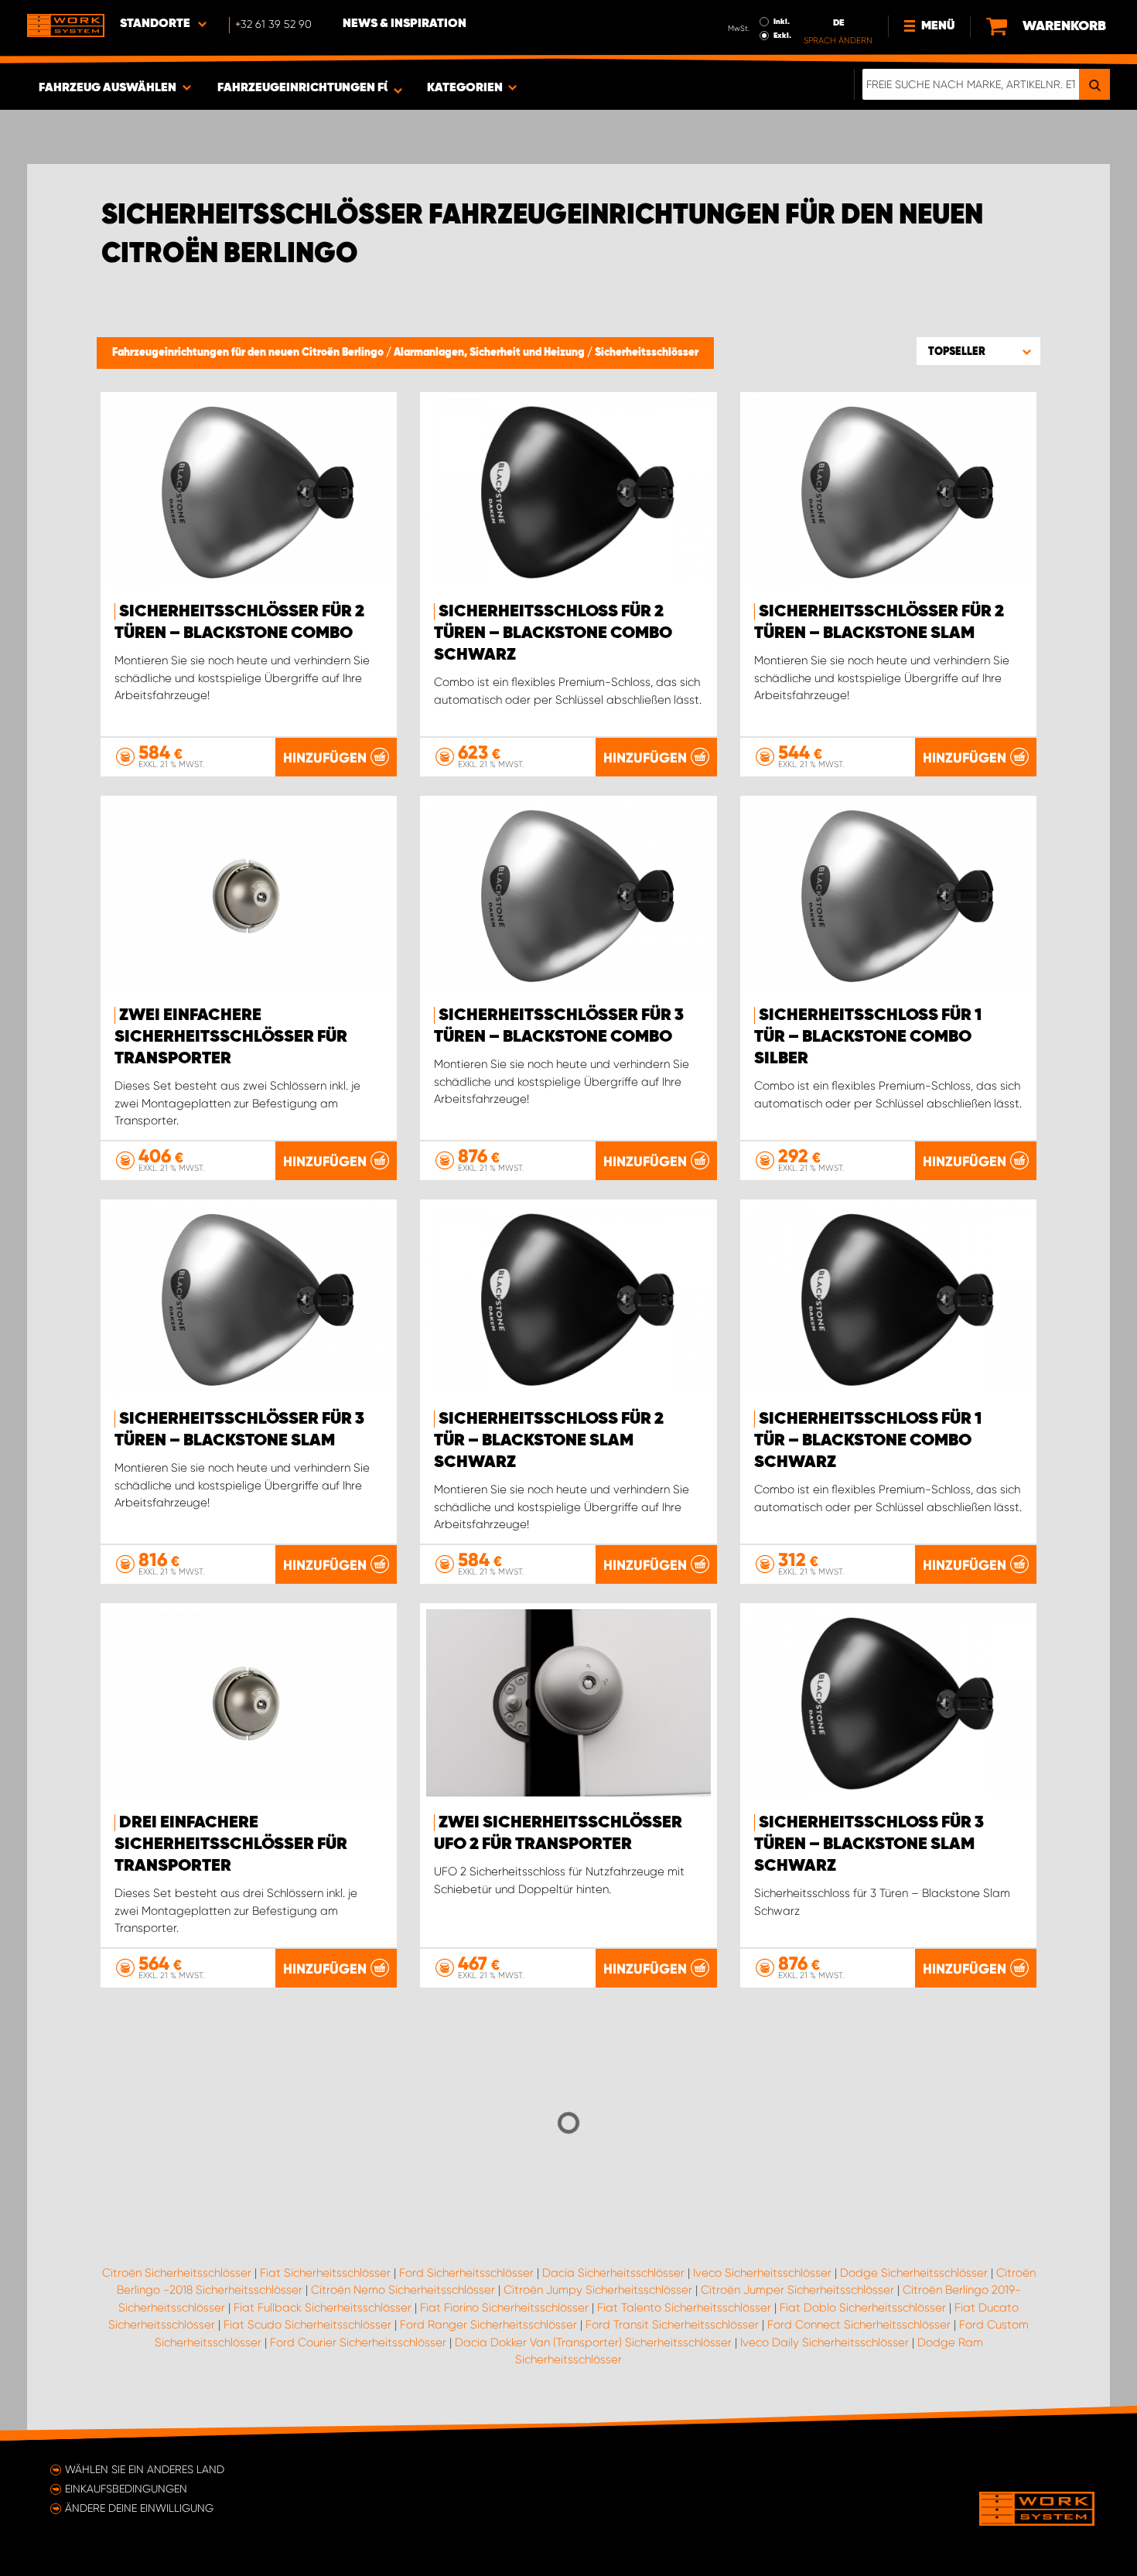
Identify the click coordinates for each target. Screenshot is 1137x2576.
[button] (978, 351)
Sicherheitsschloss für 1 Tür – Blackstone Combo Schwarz (868, 1441)
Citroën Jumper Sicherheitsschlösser (797, 2290)
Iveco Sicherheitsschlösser (762, 2273)
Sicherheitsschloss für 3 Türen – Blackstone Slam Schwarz (869, 1844)
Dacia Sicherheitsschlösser (613, 2273)
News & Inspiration (405, 24)
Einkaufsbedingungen (126, 2489)
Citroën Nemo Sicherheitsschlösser (403, 2290)
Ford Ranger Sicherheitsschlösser (488, 2325)
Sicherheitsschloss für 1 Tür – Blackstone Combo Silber (868, 1037)
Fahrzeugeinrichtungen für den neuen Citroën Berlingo (249, 353)
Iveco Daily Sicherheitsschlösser (825, 2342)
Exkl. (782, 36)
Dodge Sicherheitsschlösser (914, 2273)
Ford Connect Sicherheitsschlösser (859, 2325)
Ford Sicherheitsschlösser (466, 2273)
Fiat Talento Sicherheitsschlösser (684, 2308)
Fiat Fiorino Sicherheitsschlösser (504, 2308)
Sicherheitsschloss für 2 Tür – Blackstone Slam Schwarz (549, 1441)
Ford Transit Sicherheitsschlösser (672, 2325)
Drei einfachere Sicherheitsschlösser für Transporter (231, 1844)
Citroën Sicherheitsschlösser (177, 2273)
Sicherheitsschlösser (647, 353)
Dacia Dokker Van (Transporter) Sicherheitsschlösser (593, 2342)
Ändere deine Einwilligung (139, 2508)
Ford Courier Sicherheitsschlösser (358, 2342)
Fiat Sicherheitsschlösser (325, 2273)
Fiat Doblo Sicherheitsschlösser (863, 2308)
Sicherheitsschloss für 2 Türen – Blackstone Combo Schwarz (553, 633)
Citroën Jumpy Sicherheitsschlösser (598, 2290)
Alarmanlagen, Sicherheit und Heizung (490, 353)
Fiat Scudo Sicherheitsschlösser (307, 2325)
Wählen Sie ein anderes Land (145, 2469)
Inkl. (782, 22)
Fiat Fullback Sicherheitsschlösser (323, 2308)
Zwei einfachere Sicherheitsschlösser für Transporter (231, 1037)
